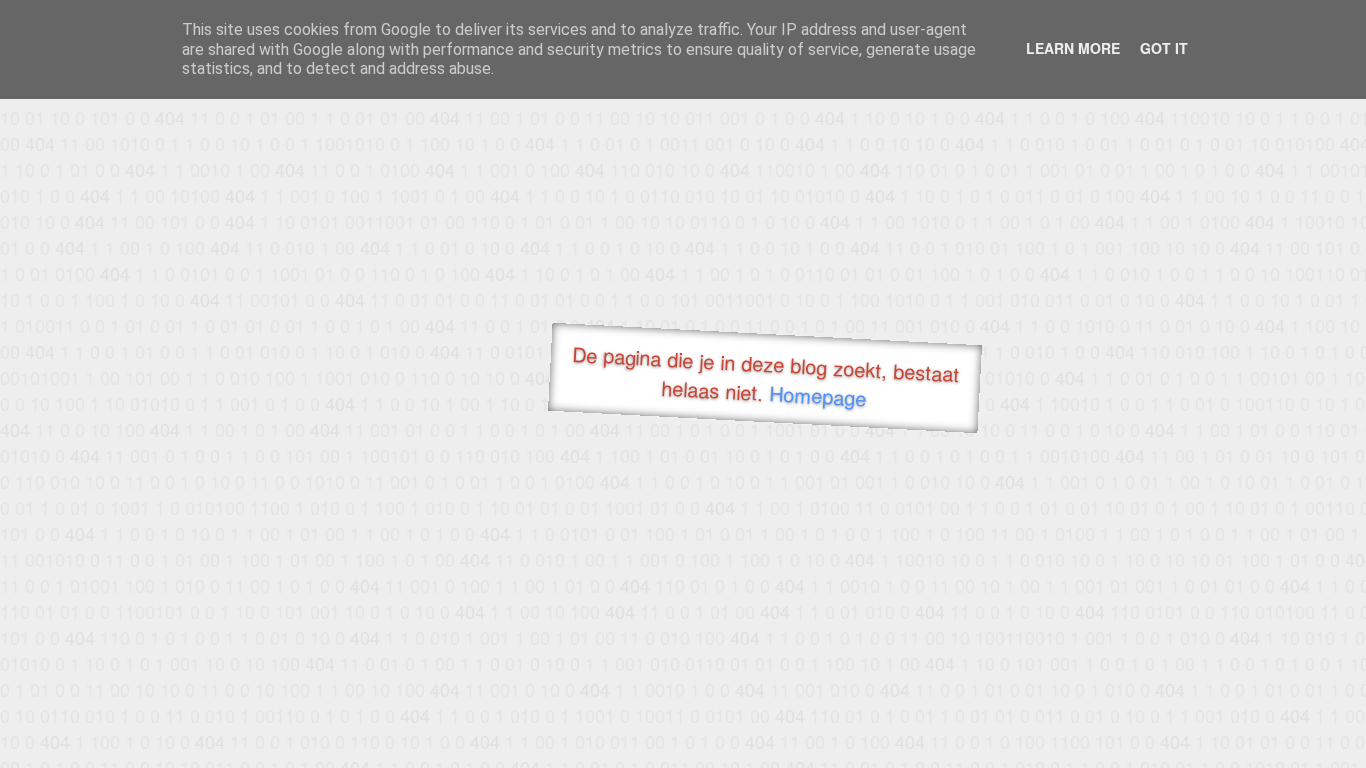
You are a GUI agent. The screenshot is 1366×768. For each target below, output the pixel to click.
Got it (1164, 48)
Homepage (818, 395)
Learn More (1073, 48)
